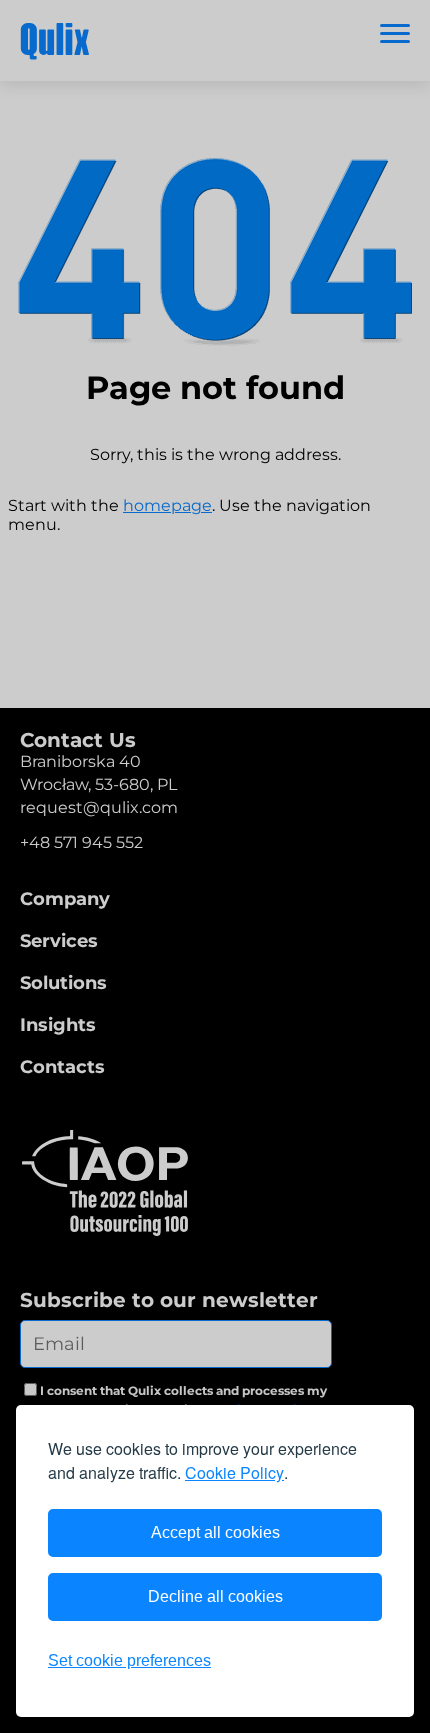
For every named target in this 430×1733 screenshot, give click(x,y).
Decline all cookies (215, 1596)
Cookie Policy (234, 1472)
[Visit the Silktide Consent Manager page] (358, 1661)
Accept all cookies (215, 1532)
